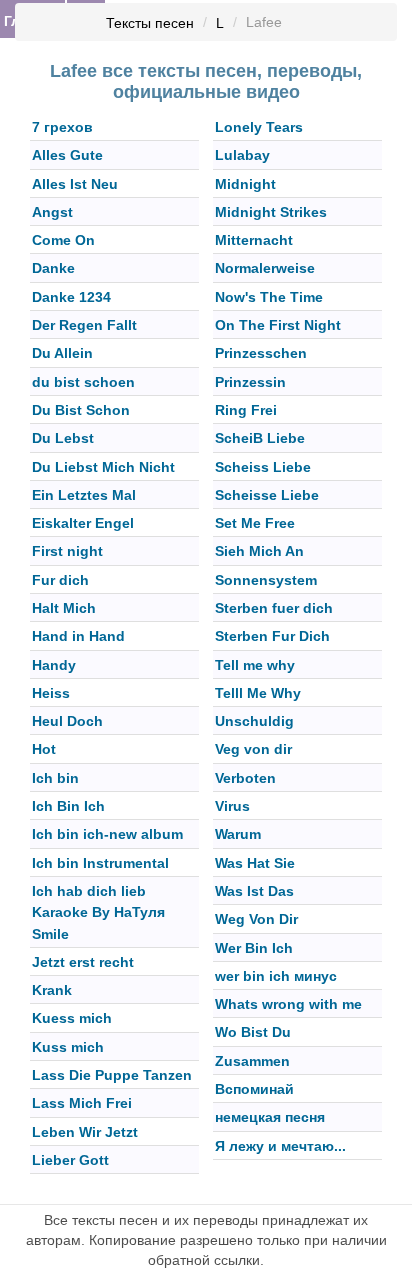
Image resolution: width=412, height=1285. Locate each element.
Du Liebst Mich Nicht (103, 467)
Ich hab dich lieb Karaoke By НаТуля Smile (98, 912)
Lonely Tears (259, 127)
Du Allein (62, 354)
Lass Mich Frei (82, 1104)
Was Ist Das (254, 891)
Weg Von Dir (256, 920)
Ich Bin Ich (68, 806)
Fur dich (60, 580)
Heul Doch (67, 721)
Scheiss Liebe (263, 467)
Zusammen (252, 1061)
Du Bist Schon (81, 410)
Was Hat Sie (255, 863)
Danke (53, 269)
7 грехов (62, 127)
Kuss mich (68, 1047)
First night (67, 552)
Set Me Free (255, 523)
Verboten (245, 778)
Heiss (51, 693)
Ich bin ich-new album (107, 835)
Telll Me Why (258, 693)
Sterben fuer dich (274, 608)
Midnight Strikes (271, 212)
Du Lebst (63, 439)
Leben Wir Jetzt (85, 1132)
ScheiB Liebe (260, 439)
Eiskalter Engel (83, 523)
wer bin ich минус (276, 976)
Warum (238, 835)
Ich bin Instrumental (100, 863)
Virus (232, 806)
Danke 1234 (71, 297)
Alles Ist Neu (75, 184)
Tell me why (255, 665)
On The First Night (278, 325)
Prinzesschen (261, 354)
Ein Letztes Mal (84, 495)
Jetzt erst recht (83, 962)
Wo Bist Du (253, 1033)
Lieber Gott (70, 1160)
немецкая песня (270, 1118)
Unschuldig (254, 721)
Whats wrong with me (288, 1004)
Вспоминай (254, 1089)
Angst (52, 212)
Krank (52, 990)
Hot (44, 750)
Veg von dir (253, 750)
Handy (54, 665)
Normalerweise (265, 269)
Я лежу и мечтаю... (280, 1146)
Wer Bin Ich (254, 948)
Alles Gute (67, 156)
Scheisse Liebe (267, 495)
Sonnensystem (266, 580)
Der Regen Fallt (84, 325)
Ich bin (55, 778)
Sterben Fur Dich (272, 637)
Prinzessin (250, 382)
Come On (63, 240)
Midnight (245, 184)
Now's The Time (269, 297)
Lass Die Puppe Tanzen (112, 1075)
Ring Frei (246, 410)
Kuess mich (72, 1019)
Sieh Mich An (259, 552)
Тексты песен (150, 23)
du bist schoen (83, 382)
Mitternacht (254, 240)
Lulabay (242, 156)
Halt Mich (64, 608)
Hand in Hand (78, 637)
